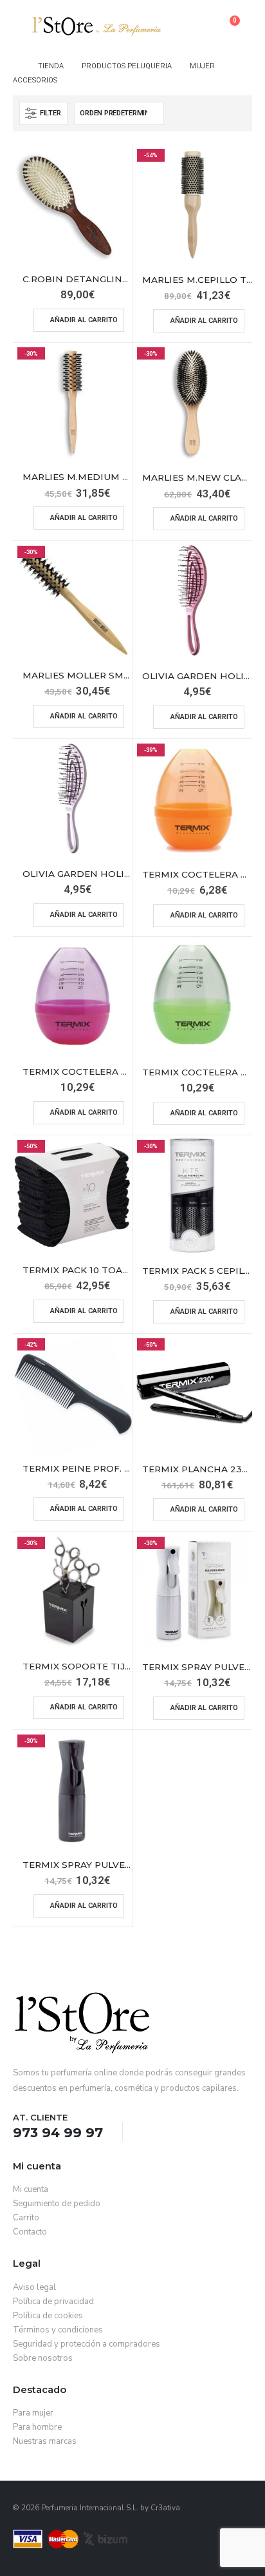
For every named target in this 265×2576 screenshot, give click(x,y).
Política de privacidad (53, 2302)
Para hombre (37, 2427)
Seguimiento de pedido (57, 2204)
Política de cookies (48, 2316)
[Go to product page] (72, 204)
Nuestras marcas (45, 2441)
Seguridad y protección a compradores (87, 2344)
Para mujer (33, 2413)
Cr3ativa (165, 2508)
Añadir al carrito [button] (84, 320)
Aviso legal (34, 2287)
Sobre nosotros (43, 2358)
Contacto (30, 2232)
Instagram (170, 2133)
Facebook (147, 2133)
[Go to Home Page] (16, 66)
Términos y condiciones (58, 2330)
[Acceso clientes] (203, 26)
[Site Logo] (96, 26)
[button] (23, 26)
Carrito (26, 2218)
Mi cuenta (31, 2189)
